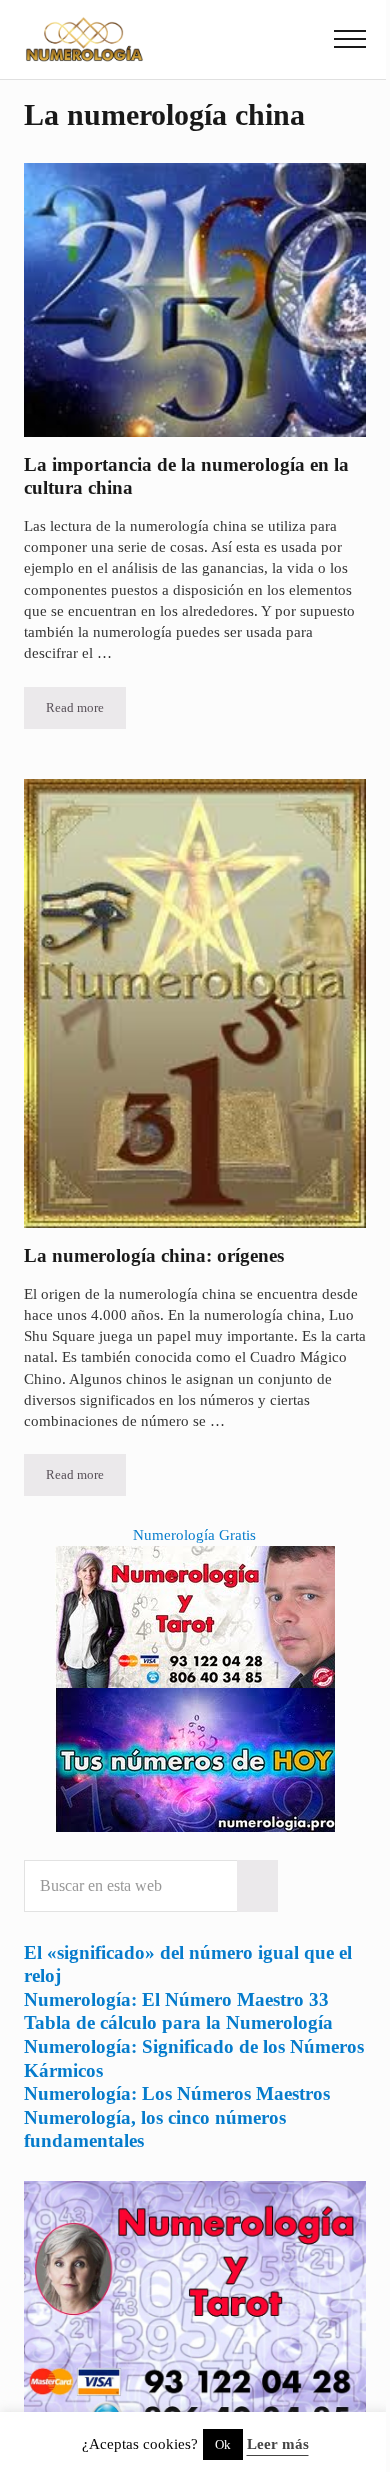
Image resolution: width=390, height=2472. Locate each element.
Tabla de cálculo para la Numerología (178, 2022)
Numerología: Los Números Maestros (177, 2093)
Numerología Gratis (194, 1535)
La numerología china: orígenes (154, 1255)
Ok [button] (223, 2444)
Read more (86, 711)
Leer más (278, 2444)
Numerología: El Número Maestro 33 (176, 1999)
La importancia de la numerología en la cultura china (186, 476)
